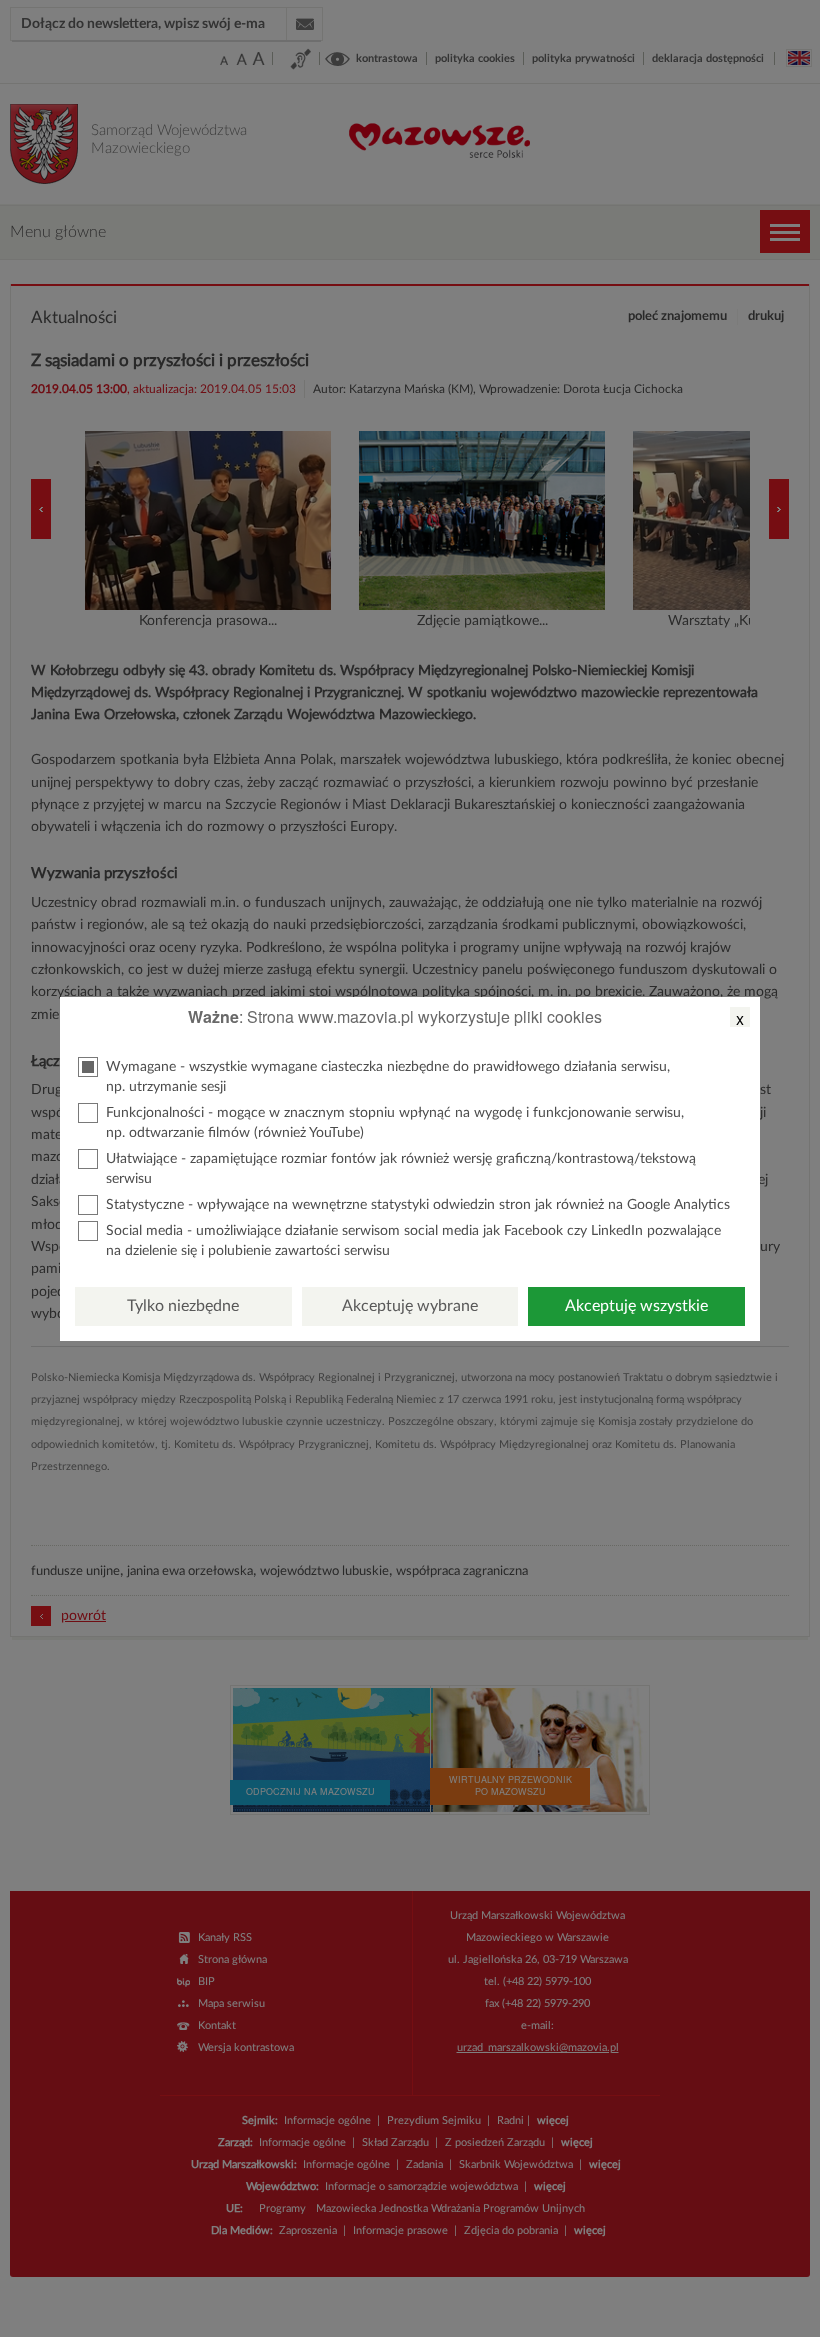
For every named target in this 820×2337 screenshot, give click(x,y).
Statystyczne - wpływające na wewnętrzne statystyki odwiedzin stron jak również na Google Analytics (418, 1205)
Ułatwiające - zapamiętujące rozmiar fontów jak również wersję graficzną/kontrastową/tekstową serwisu (401, 1169)
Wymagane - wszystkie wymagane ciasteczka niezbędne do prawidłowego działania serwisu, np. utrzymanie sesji (388, 1077)
